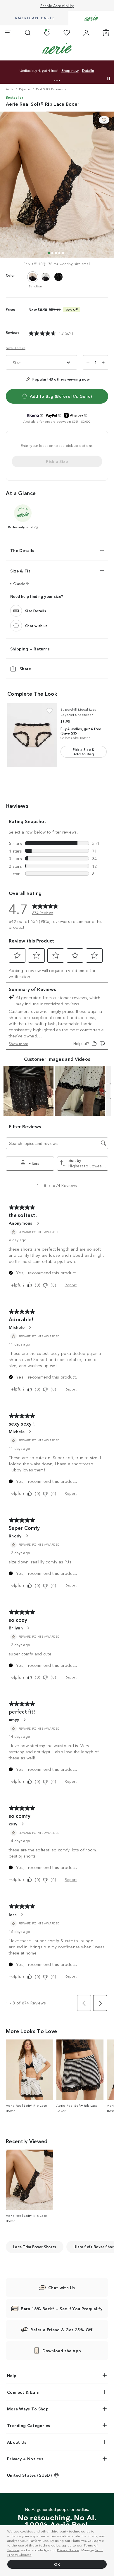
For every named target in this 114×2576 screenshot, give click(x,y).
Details (88, 71)
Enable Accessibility (57, 5)
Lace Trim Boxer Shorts (35, 2247)
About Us (17, 2442)
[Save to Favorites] (104, 120)
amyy (14, 1719)
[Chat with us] (16, 625)
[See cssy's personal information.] (23, 1824)
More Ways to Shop (28, 2409)
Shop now (70, 71)
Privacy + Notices (25, 2459)
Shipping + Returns (30, 648)
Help (12, 2375)
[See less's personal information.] (22, 1914)
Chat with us (36, 625)
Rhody (15, 1536)
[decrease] (88, 362)
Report (71, 1285)
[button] (55, 81)
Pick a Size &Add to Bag (84, 751)
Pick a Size (57, 461)
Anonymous (21, 1223)
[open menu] (8, 33)
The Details (22, 550)
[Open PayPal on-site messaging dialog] (60, 415)
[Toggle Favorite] (50, 711)
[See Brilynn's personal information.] (28, 1628)
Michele (17, 1327)
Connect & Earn (23, 2392)
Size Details (16, 348)
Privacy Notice (68, 2550)
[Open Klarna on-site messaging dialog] (42, 415)
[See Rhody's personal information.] (27, 1536)
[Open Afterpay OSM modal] (86, 415)
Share (25, 668)
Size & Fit (20, 571)
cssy (13, 1824)
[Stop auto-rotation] (109, 79)
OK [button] (57, 2564)
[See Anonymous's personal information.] (38, 1223)
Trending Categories (29, 2425)
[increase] (103, 362)
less (13, 1914)
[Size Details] (16, 610)
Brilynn (16, 1628)
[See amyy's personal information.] (24, 1720)
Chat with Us (62, 2287)
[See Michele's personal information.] (30, 1327)
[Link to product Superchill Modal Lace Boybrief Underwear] (32, 735)
